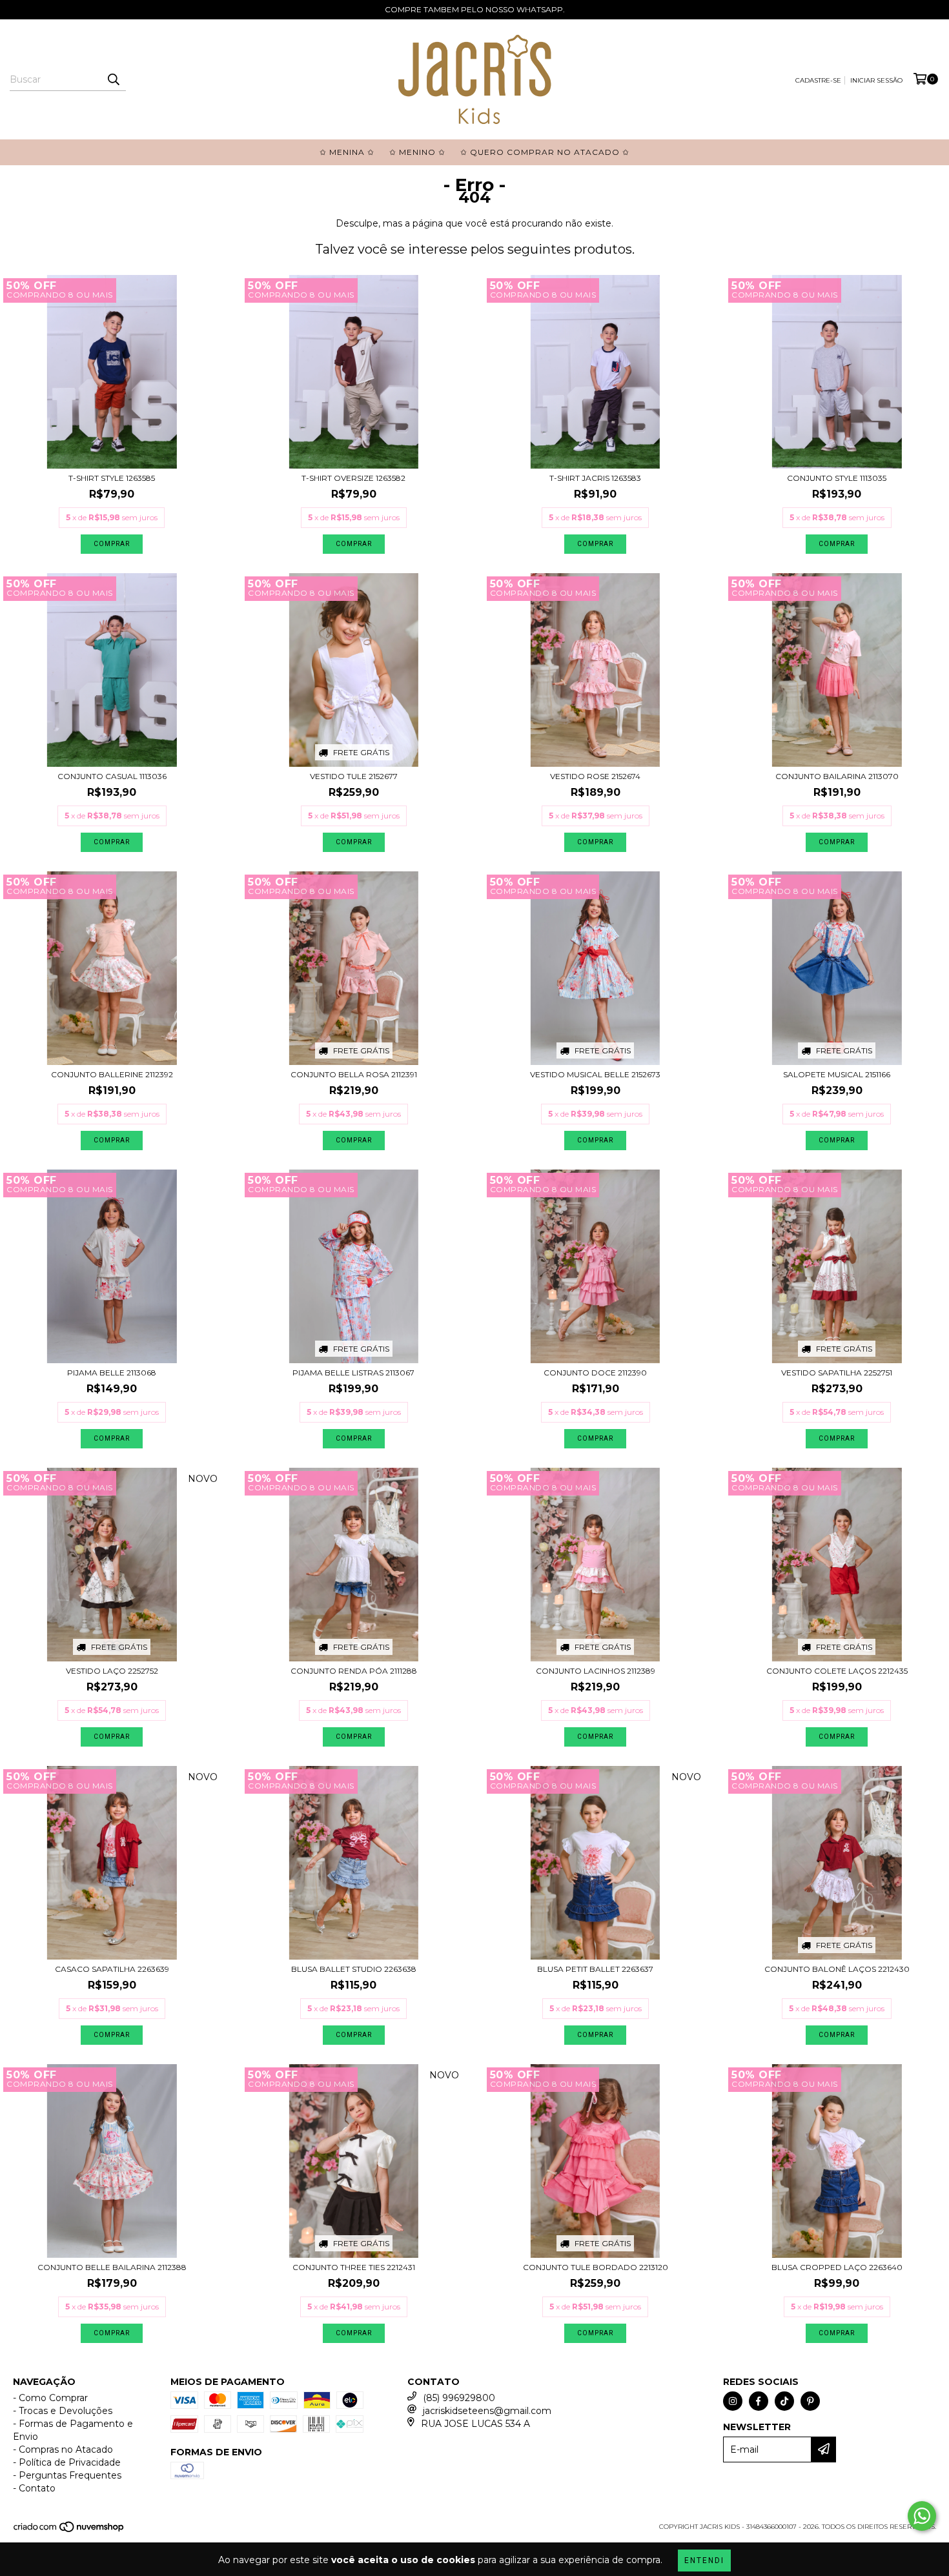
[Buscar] (113, 79)
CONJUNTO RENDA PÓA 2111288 (354, 1671)
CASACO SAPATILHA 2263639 (112, 1969)
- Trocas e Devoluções (63, 2411)
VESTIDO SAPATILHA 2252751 (837, 1373)
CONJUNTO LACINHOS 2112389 (596, 1671)
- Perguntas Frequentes (67, 2475)
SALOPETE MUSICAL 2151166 (837, 1074)
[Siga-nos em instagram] (733, 2401)
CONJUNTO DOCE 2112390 (595, 1373)
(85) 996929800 (459, 2398)
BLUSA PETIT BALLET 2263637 (595, 1969)
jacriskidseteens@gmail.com (487, 2411)
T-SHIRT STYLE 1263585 (112, 478)
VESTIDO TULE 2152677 (354, 776)
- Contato (34, 2488)
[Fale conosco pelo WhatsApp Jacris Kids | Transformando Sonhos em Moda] (922, 2516)
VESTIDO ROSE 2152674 (595, 776)
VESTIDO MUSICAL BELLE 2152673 (595, 1074)
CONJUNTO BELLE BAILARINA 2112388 (112, 2267)
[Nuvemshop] (69, 2530)
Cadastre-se (818, 80)
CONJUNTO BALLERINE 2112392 (112, 1074)
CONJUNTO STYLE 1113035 (837, 478)
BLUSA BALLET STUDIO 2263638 (354, 1969)
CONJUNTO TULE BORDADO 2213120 (596, 2267)
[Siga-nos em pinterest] (810, 2401)
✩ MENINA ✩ (347, 152)
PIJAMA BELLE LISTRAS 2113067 (353, 1373)
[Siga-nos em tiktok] (784, 2401)
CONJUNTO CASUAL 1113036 (112, 776)
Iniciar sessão (876, 80)
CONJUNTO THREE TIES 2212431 (354, 2267)
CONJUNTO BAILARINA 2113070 (837, 776)
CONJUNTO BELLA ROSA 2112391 (354, 1074)
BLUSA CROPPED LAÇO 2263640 (837, 2267)
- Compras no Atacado (63, 2449)
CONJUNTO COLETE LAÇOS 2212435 (837, 1671)
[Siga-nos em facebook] (759, 2401)
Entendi (704, 2561)
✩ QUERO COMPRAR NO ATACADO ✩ (545, 152)
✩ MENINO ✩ (417, 152)
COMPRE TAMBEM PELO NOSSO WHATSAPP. (475, 9)
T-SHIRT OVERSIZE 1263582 (353, 478)
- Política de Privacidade (67, 2462)
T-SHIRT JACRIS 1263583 (595, 478)
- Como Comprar (50, 2398)
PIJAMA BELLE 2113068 (112, 1373)
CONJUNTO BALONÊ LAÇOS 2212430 (837, 1969)
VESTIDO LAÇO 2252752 (112, 1671)
